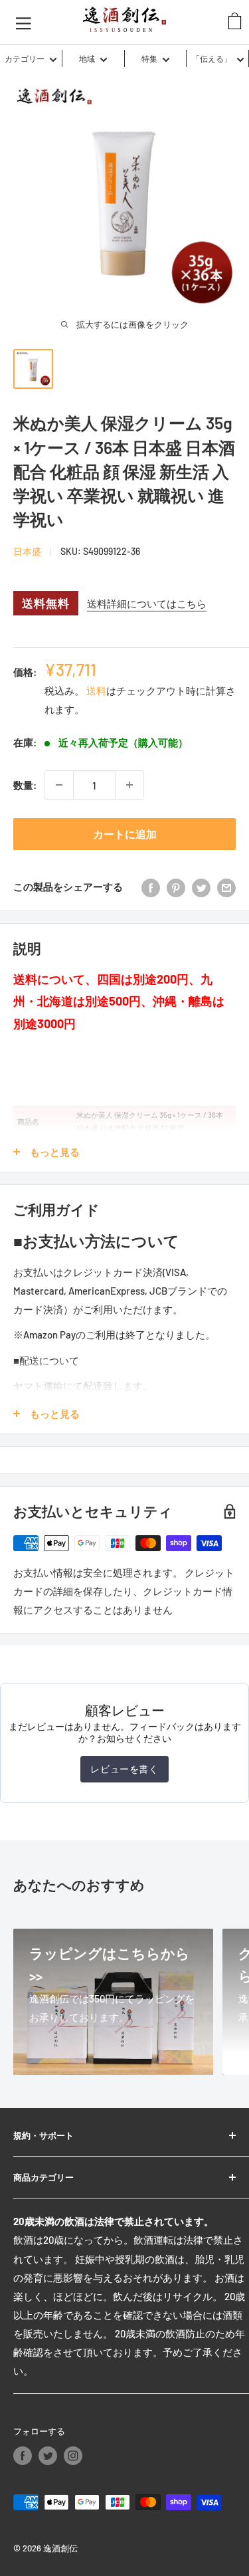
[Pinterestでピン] (176, 887)
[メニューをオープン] (24, 22)
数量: (25, 785)
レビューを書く (124, 1769)
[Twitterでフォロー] (48, 2456)
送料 (96, 691)
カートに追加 (125, 834)
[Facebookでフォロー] (23, 2456)
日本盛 (27, 551)
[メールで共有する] (226, 887)
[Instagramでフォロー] (73, 2456)
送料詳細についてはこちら (147, 603)
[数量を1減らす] (59, 785)
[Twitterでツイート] (201, 887)
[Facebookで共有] (151, 887)
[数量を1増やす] (129, 785)
